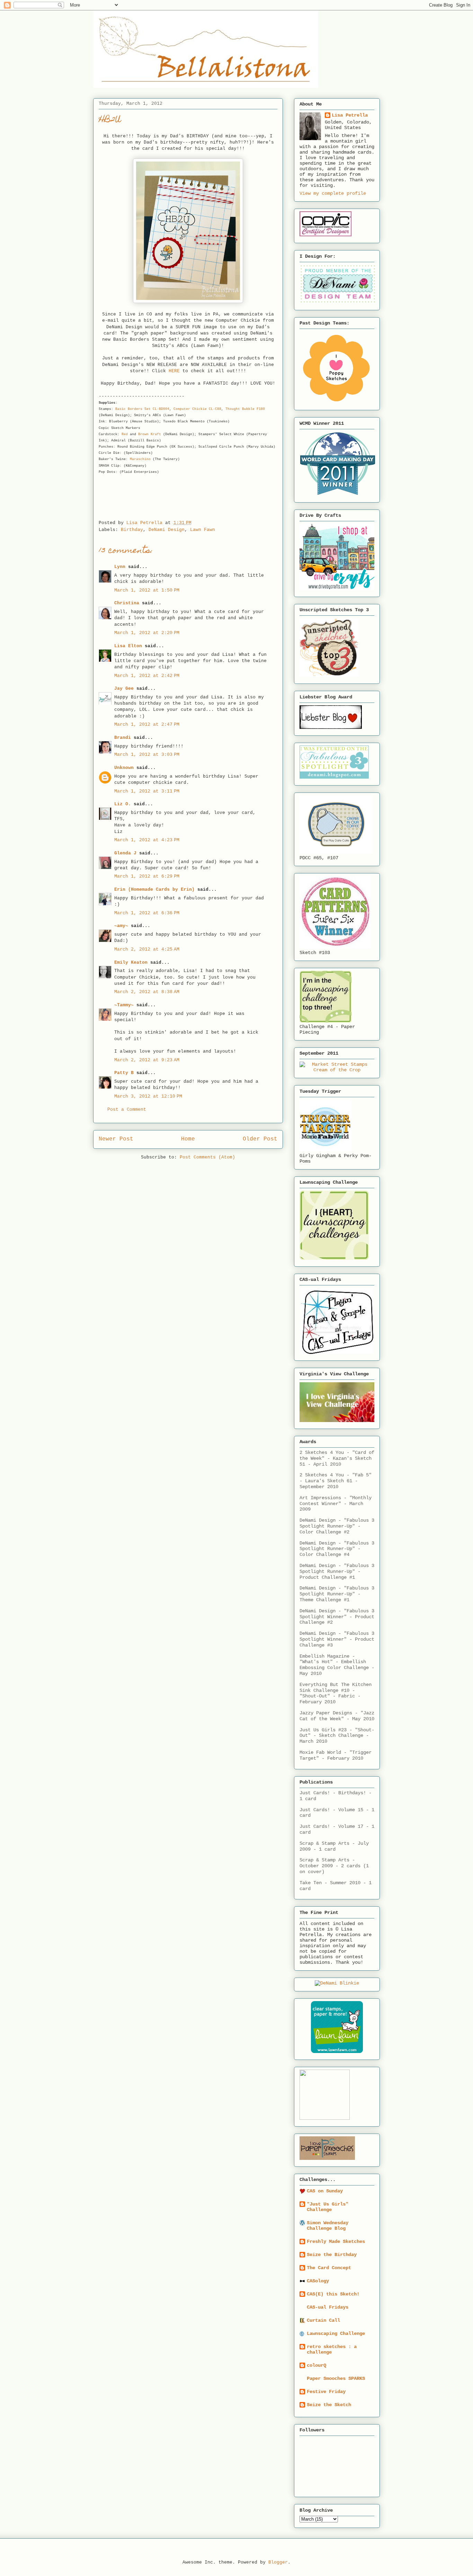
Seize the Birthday (332, 2255)
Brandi (123, 738)
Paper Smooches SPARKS (336, 2378)
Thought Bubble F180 (245, 409)
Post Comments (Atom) (207, 1157)
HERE (174, 371)
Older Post (260, 1139)
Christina (127, 603)
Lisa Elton (128, 646)
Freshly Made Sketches (336, 2242)
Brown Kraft (150, 434)
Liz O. (123, 804)
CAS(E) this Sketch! (333, 2294)
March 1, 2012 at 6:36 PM (147, 913)
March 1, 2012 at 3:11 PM (147, 791)
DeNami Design (167, 530)
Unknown (124, 768)
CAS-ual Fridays (328, 2307)
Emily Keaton (131, 962)
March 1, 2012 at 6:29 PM (147, 876)
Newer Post (116, 1139)
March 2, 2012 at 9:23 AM (147, 1060)
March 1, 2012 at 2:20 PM (147, 633)
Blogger (278, 2562)
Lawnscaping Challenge (336, 2334)
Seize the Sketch (329, 2405)
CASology (318, 2281)
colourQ (316, 2365)
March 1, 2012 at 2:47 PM (147, 725)
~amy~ (121, 926)
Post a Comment (127, 1110)
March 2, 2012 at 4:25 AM (147, 949)
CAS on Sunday (325, 2191)
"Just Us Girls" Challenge (328, 2207)
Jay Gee (124, 689)
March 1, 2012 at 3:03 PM (147, 755)
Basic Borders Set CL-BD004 (142, 409)
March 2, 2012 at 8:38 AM (147, 992)
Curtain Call (323, 2320)
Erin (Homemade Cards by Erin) (154, 890)
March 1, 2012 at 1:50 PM (147, 590)
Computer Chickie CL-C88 (197, 409)
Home (188, 1139)
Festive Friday (326, 2392)
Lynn (120, 567)
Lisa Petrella (350, 115)
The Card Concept (329, 2268)
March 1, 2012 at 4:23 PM (147, 840)
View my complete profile (333, 193)
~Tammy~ (124, 1005)
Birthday (132, 530)
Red (125, 434)
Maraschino (140, 459)
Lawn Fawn (203, 530)
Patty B (124, 1073)
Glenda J (125, 853)
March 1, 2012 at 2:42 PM (147, 676)
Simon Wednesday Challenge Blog (328, 2226)
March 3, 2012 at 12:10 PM (148, 1096)
